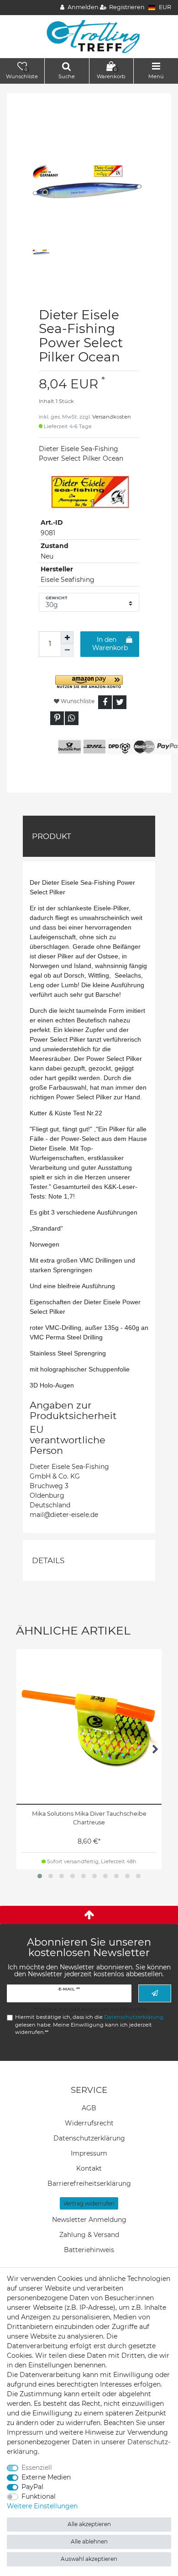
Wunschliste (77, 701)
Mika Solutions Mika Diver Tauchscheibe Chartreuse (89, 1818)
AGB (89, 2108)
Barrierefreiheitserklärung (89, 2183)
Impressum (89, 2153)
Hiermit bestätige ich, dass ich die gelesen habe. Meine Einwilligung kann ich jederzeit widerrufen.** (89, 2025)
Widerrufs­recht (89, 2123)
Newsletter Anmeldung (89, 2220)
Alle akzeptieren (89, 2524)
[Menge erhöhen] (67, 638)
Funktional (39, 2496)
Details (48, 1560)
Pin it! (57, 718)
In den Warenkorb (110, 644)
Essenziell (37, 2468)
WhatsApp (72, 718)
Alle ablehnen (89, 2541)
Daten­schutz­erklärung (89, 2138)
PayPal (32, 2487)
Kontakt (89, 2168)
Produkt (52, 836)
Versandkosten (112, 417)
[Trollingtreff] (89, 36)
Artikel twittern (120, 702)
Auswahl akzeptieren (89, 2559)
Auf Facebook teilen (105, 702)
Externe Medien (46, 2477)
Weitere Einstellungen (42, 2506)
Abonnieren (155, 1993)
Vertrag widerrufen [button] (89, 2203)
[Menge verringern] (67, 651)
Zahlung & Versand (89, 2235)
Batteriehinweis (89, 2250)
